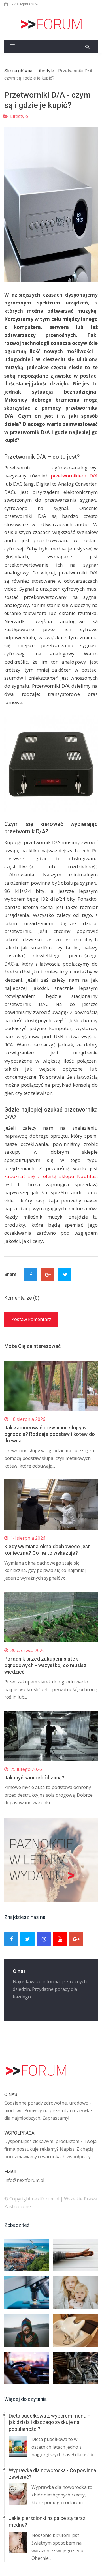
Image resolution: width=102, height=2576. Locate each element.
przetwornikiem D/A (74, 476)
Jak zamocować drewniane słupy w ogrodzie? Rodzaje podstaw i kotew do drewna (50, 1434)
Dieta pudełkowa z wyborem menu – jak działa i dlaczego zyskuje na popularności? (50, 2422)
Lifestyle (45, 71)
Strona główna (18, 71)
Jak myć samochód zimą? (34, 1778)
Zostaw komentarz (31, 1319)
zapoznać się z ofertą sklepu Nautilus (50, 1176)
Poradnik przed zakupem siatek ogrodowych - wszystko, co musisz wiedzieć (45, 1665)
